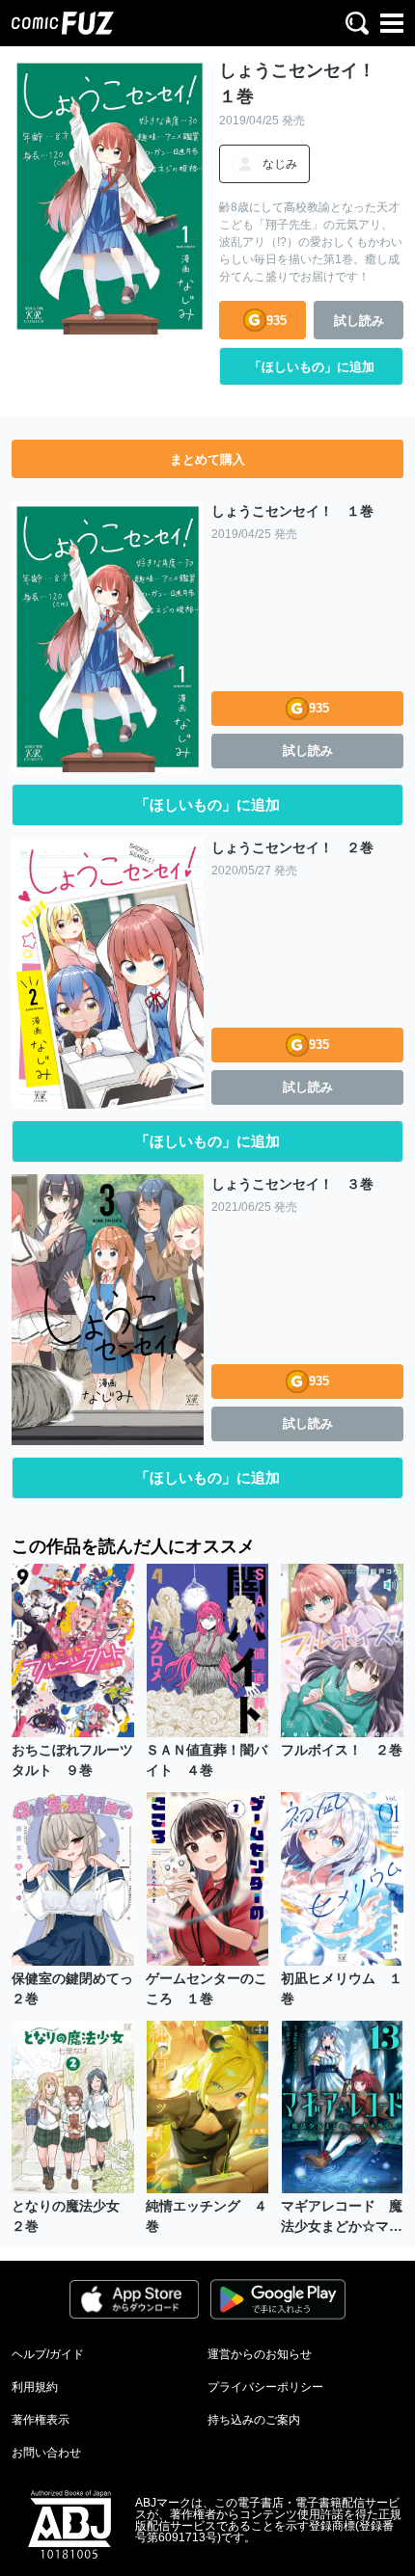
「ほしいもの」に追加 (312, 367)
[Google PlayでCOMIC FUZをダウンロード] (278, 2299)
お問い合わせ (46, 2453)
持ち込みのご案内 (254, 2420)
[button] (357, 23)
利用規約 (35, 2387)
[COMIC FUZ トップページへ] (63, 23)
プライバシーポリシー (265, 2387)
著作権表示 (41, 2420)
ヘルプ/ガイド (48, 2354)
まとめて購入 (207, 459)
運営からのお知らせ (260, 2354)
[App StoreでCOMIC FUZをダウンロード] (134, 2299)
